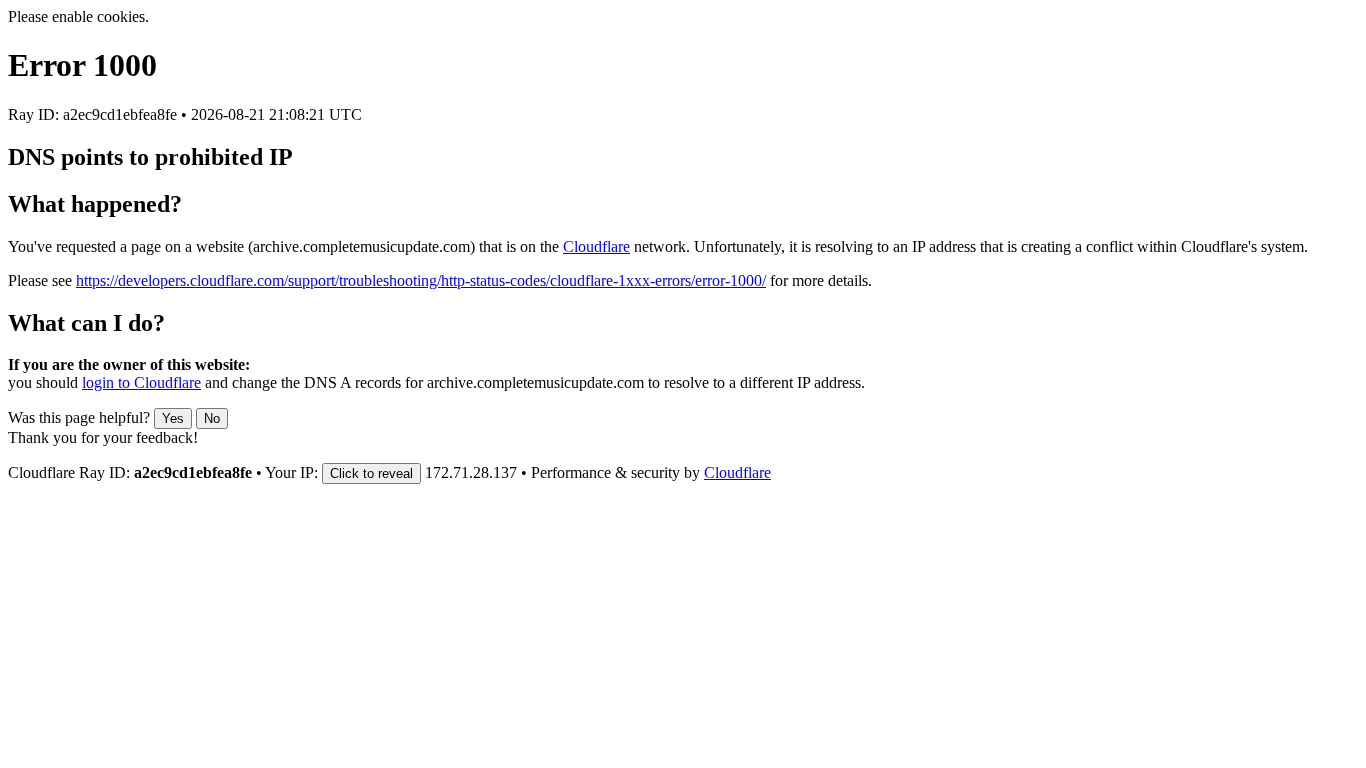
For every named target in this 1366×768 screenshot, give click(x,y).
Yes (173, 418)
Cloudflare (596, 246)
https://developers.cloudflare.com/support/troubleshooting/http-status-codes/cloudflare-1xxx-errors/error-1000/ (421, 280)
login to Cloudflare (141, 382)
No (212, 418)
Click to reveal (371, 473)
